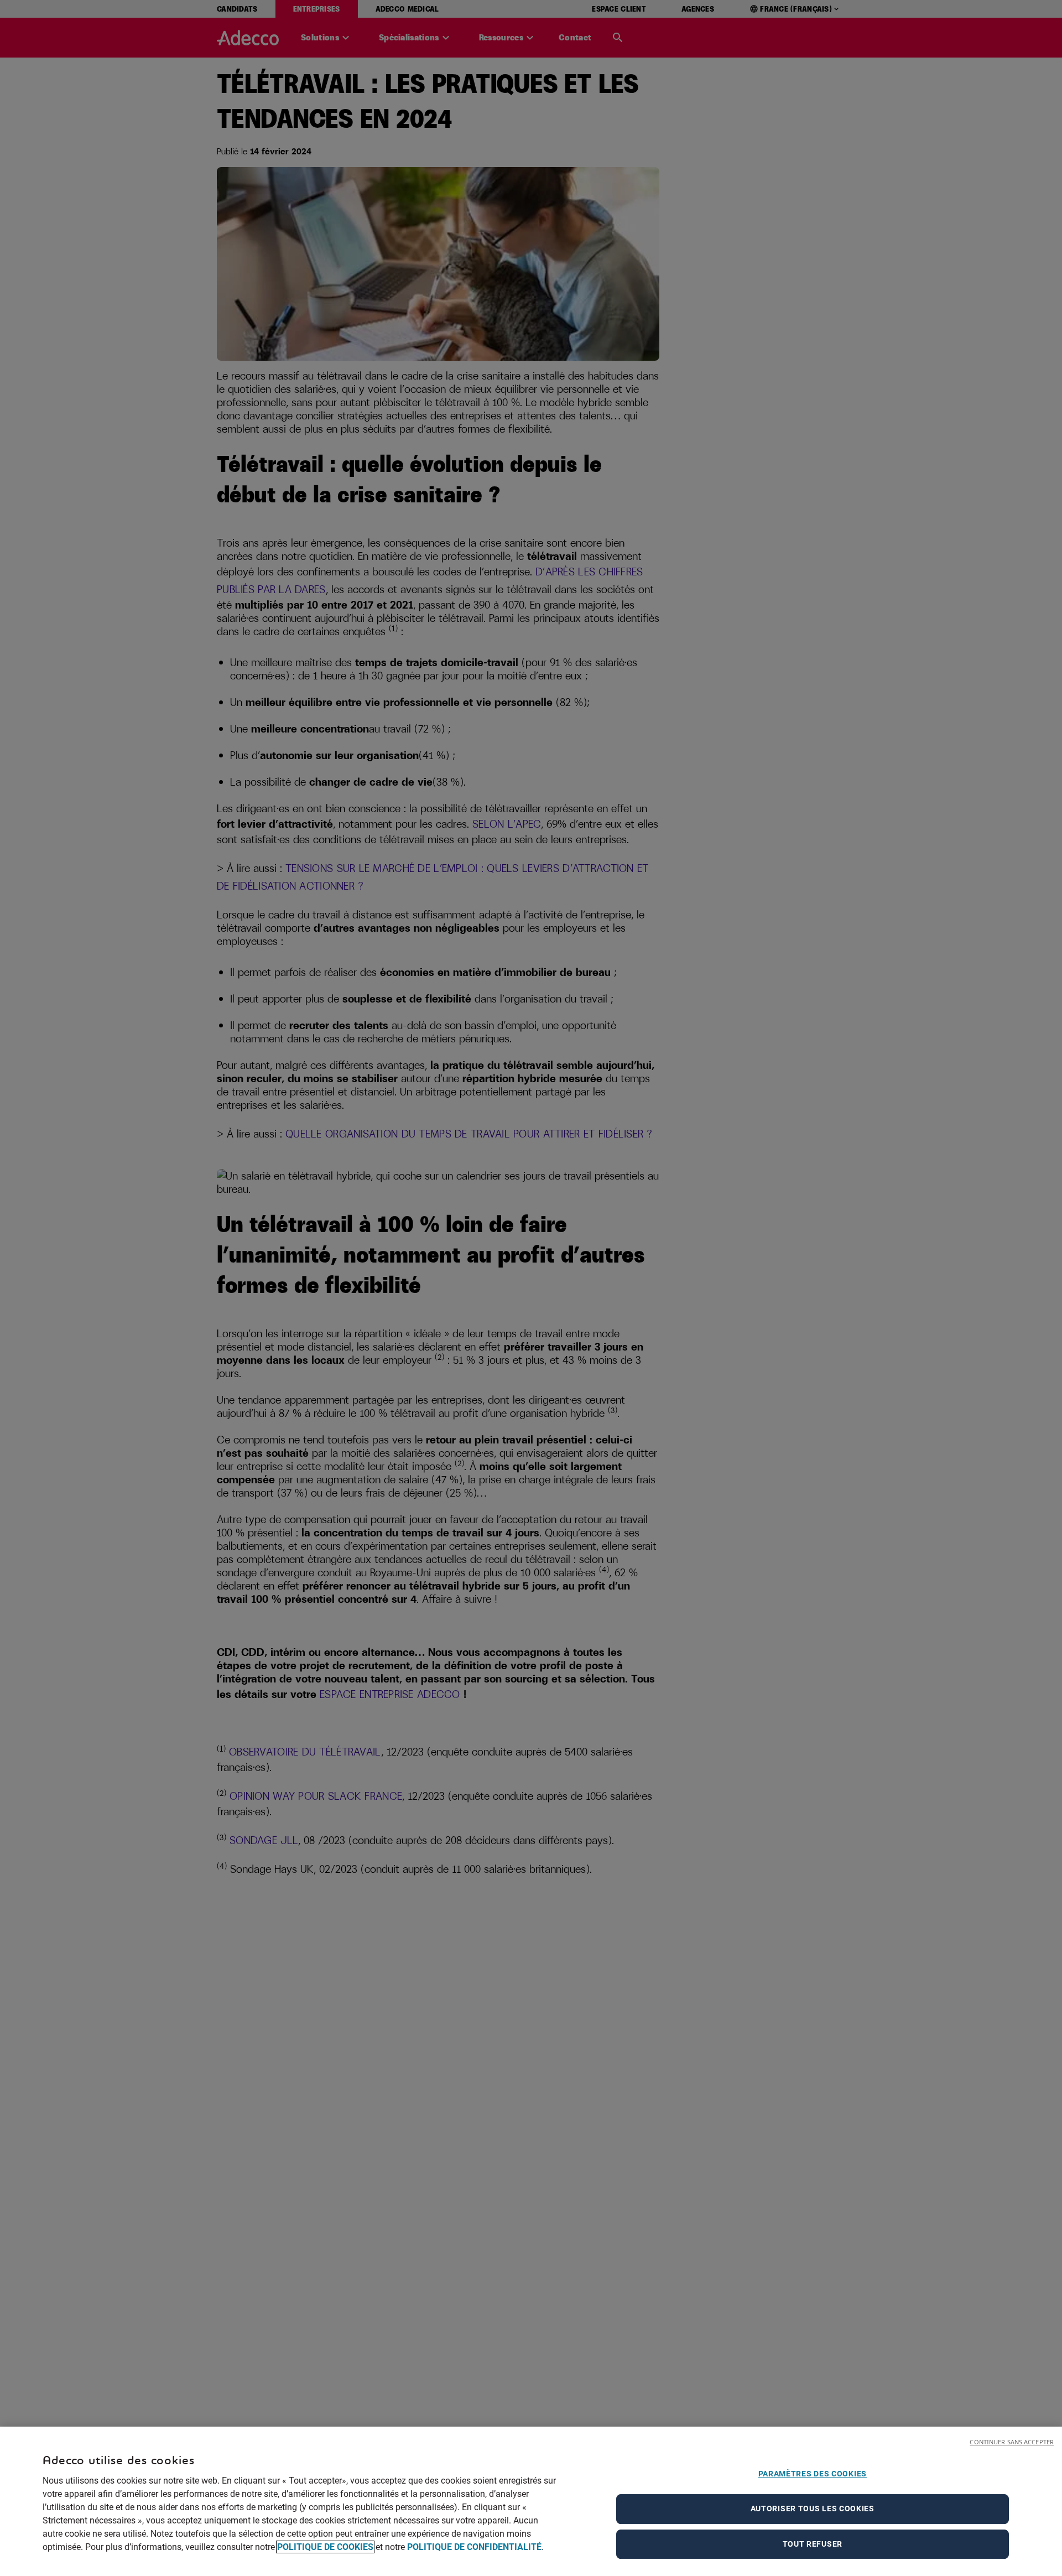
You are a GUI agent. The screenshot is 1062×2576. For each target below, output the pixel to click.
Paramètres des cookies (813, 2474)
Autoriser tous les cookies (813, 2509)
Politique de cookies (325, 2547)
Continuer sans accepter (1012, 2442)
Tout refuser (813, 2544)
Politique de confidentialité (474, 2547)
